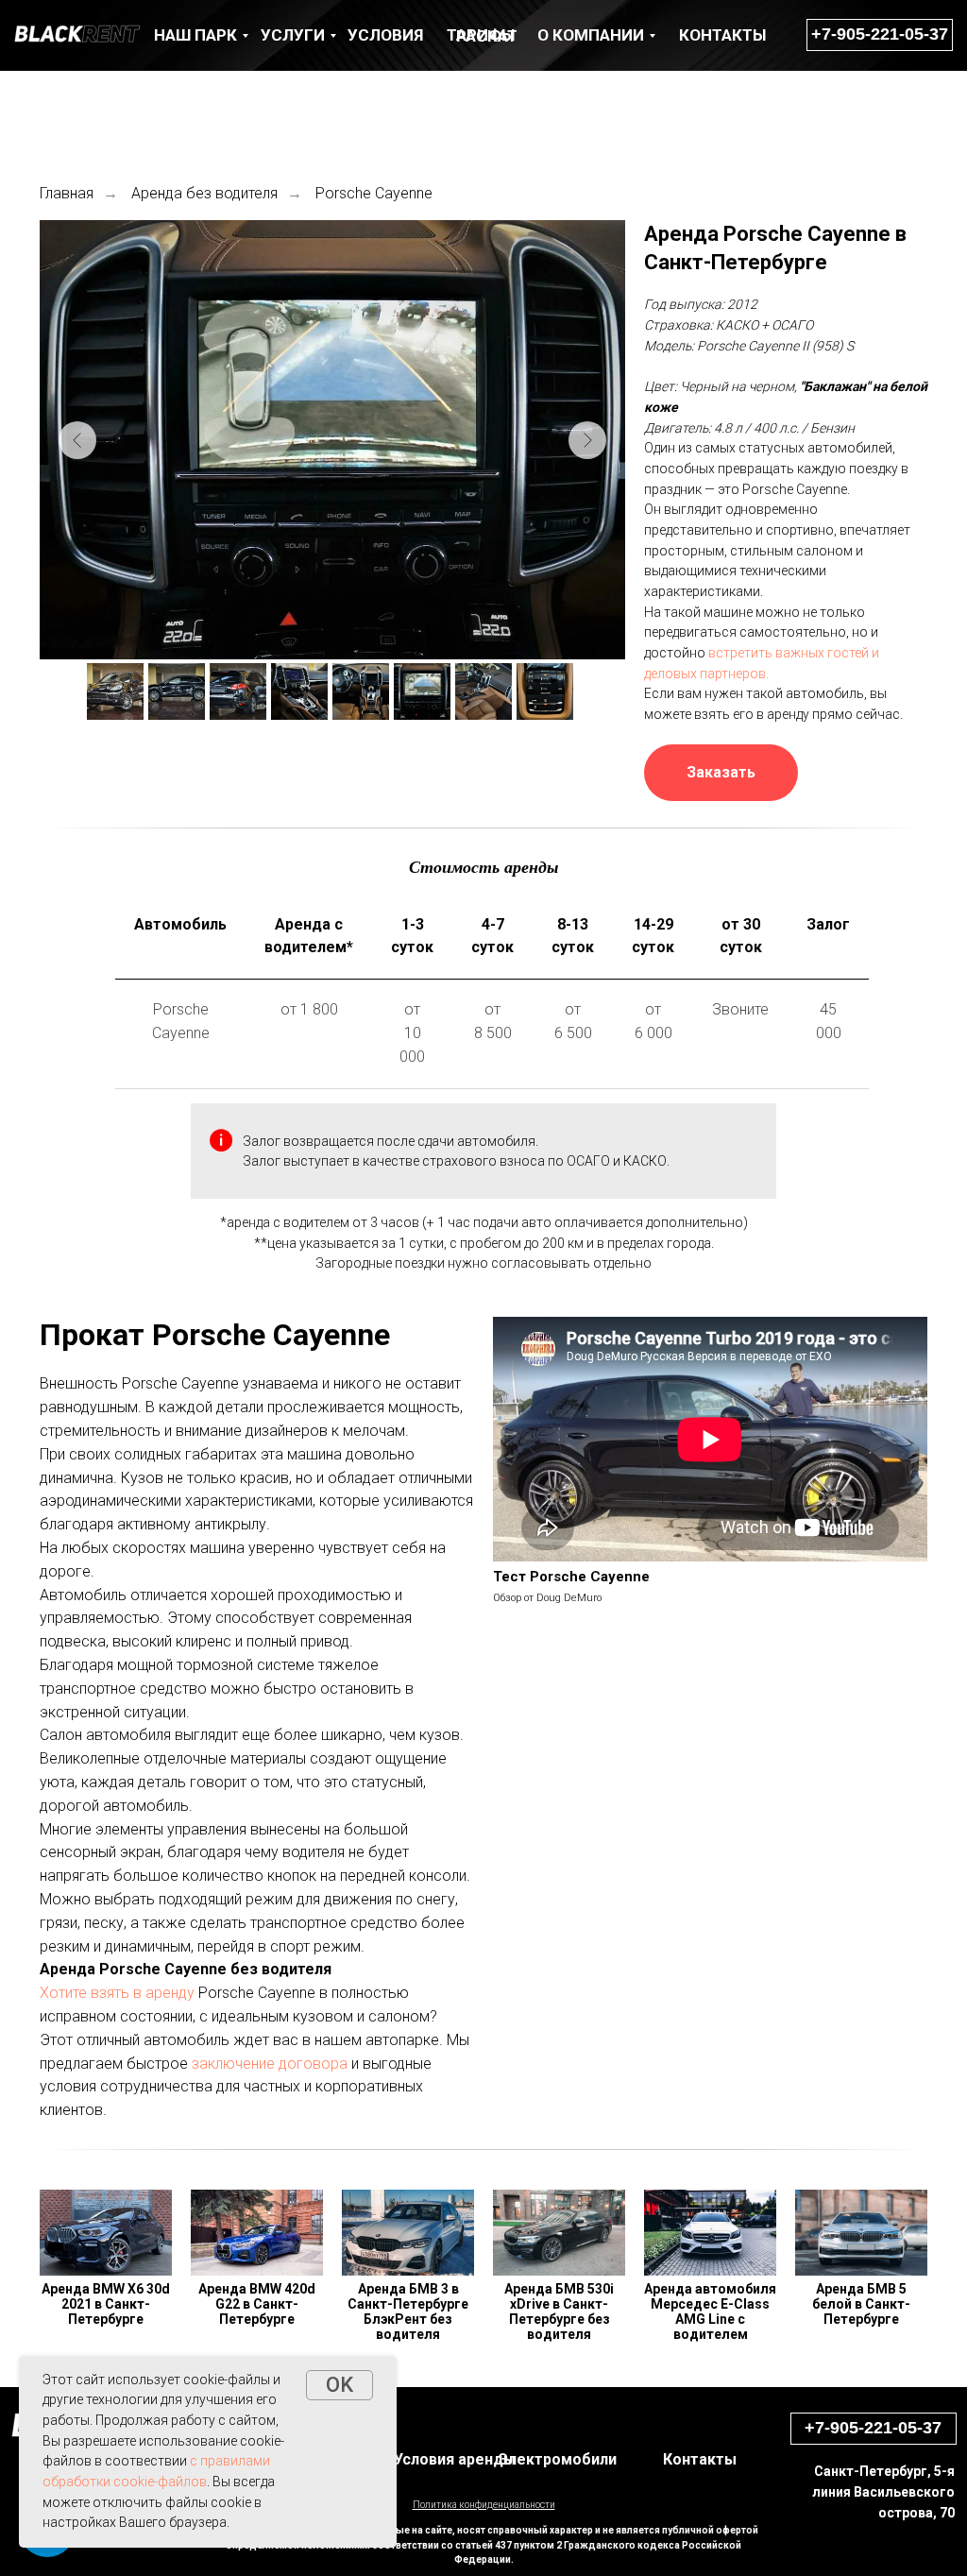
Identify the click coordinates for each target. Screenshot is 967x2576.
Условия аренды (455, 2459)
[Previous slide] (77, 440)
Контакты (700, 2459)
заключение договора (270, 2064)
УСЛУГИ (293, 35)
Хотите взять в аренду (117, 1993)
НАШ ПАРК (195, 35)
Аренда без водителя (204, 193)
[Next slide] (587, 440)
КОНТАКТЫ (722, 35)
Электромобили (558, 2459)
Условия (385, 35)
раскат (487, 36)
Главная (67, 193)
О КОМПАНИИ (591, 35)
